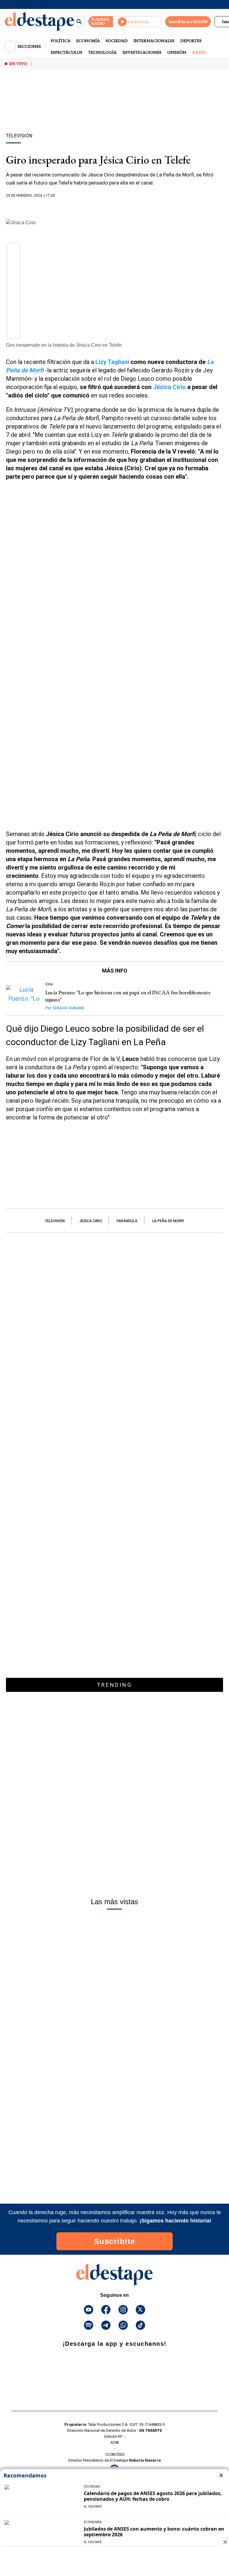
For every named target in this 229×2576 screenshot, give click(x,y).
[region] (114, 111)
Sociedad (117, 41)
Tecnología (102, 52)
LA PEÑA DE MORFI (168, 1221)
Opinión (177, 52)
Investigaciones (142, 52)
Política (61, 41)
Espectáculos (66, 52)
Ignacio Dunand (65, 1008)
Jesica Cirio (91, 1221)
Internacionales (154, 41)
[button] (14, 251)
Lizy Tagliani (112, 362)
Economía (88, 41)
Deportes (191, 41)
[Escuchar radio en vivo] (137, 22)
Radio (199, 52)
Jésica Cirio (169, 387)
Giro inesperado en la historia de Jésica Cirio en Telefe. (64, 345)
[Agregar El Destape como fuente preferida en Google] (114, 207)
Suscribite (115, 2241)
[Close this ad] (225, 2542)
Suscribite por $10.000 (188, 21)
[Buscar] (79, 22)
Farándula (127, 1221)
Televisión (55, 1221)
